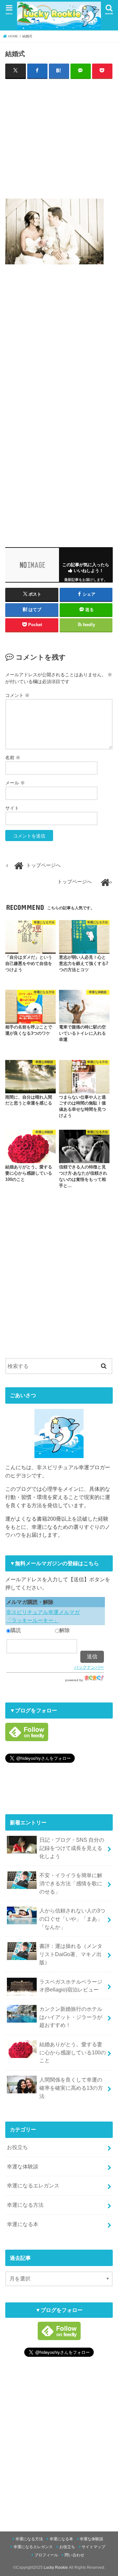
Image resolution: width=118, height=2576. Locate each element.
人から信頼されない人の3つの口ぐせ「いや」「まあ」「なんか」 (72, 1919)
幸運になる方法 (25, 2205)
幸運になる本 (23, 2224)
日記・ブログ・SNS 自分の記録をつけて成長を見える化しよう (72, 1848)
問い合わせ (74, 2555)
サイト (12, 808)
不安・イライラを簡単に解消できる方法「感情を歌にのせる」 (71, 1883)
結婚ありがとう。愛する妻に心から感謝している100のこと (73, 2052)
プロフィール (46, 2555)
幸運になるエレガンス (33, 2185)
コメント (17, 695)
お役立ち (17, 2147)
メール (15, 783)
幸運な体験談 (23, 2166)
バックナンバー (89, 1667)
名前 (13, 758)
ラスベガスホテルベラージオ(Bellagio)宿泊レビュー (71, 1986)
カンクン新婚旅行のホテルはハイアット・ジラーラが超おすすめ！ (71, 2017)
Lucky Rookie (56, 2567)
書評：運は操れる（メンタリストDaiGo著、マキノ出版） (71, 1954)
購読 (16, 1630)
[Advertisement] (59, 137)
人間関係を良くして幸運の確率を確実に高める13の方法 (71, 2088)
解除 (65, 1630)
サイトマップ (93, 2547)
